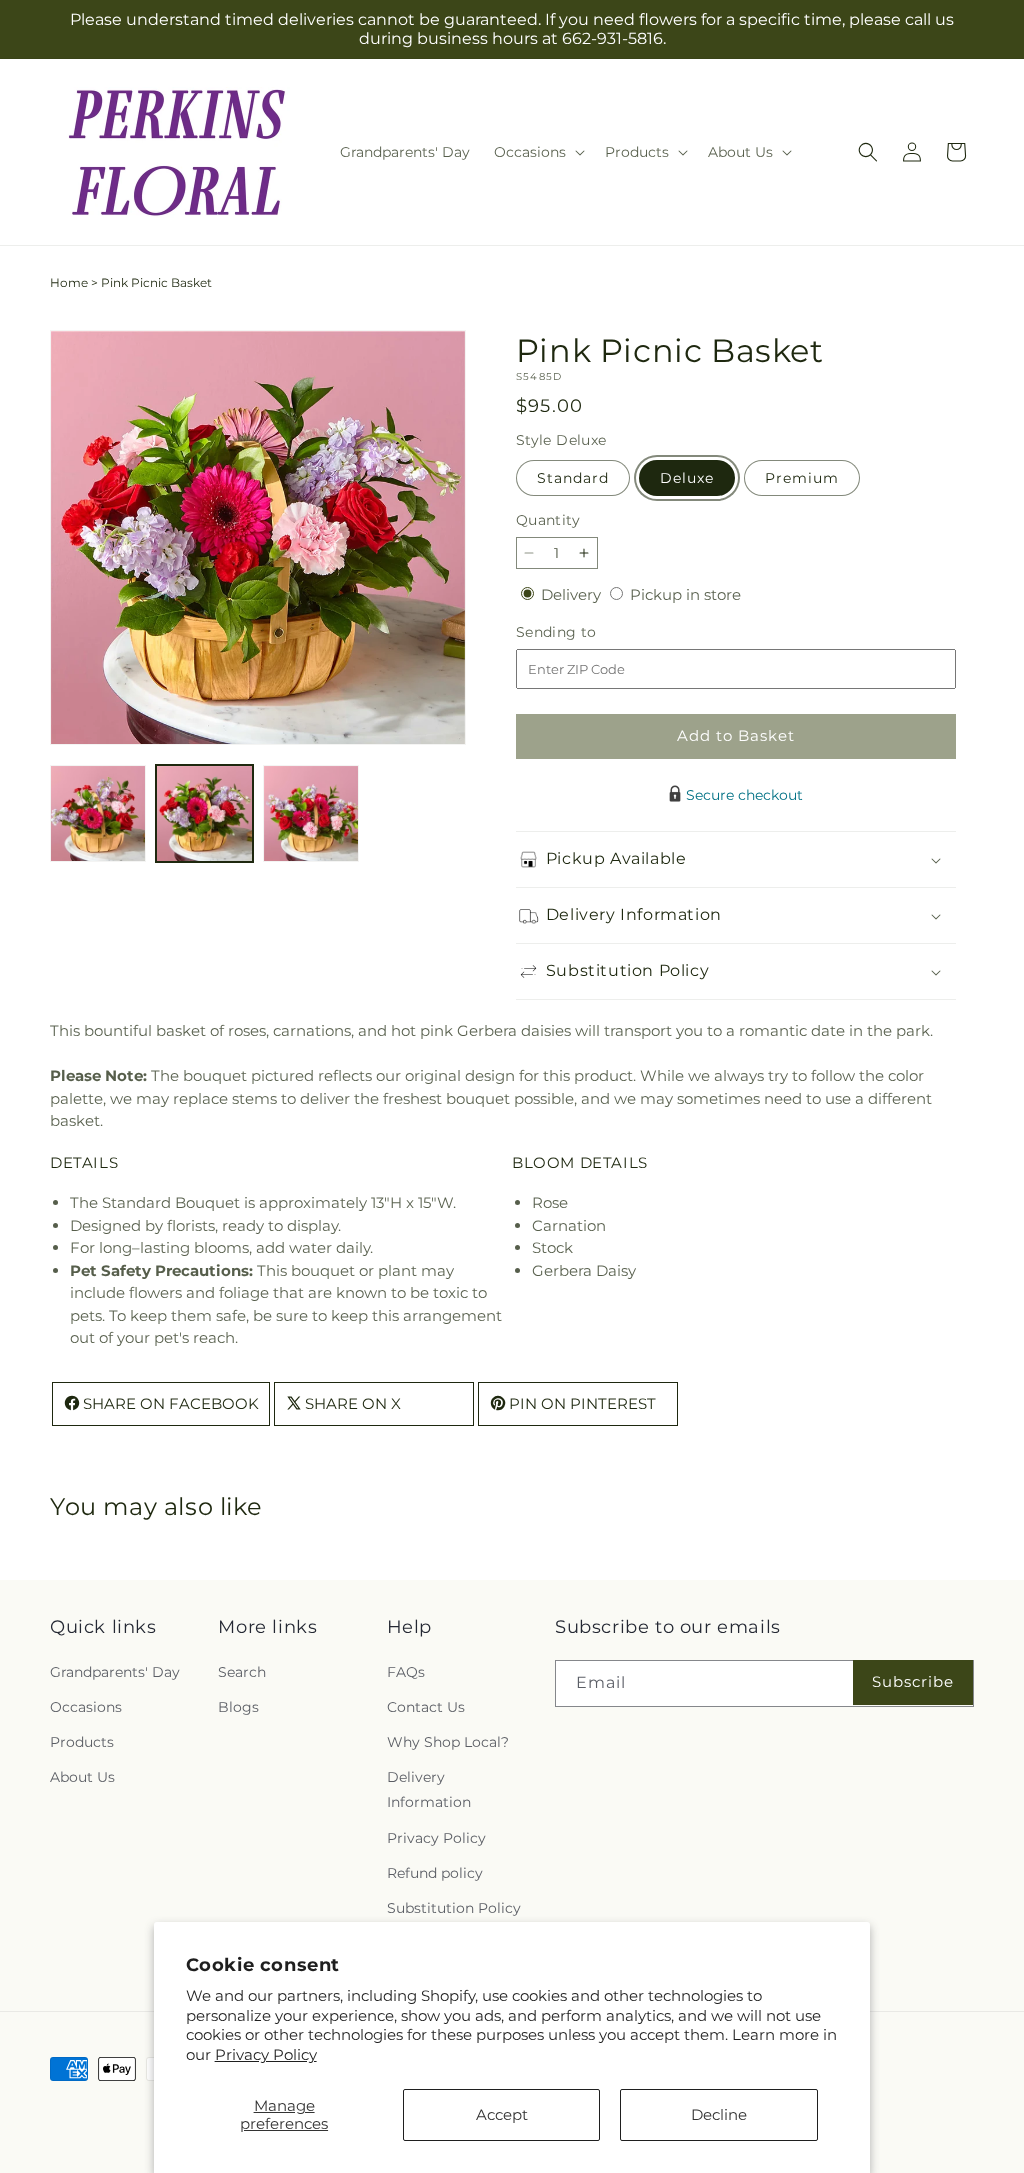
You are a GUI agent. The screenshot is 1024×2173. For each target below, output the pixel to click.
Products (82, 1742)
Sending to (586, 632)
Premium (802, 478)
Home (69, 282)
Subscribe (913, 1681)
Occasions (86, 1707)
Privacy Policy (266, 2054)
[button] (537, 152)
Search (242, 1672)
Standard (573, 478)
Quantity (548, 520)
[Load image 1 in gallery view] (98, 813)
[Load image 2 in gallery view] (204, 813)
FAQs (406, 1672)
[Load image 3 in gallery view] (311, 813)
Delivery (573, 594)
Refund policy (435, 1873)
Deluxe (687, 478)
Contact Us (426, 1707)
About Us (82, 1777)
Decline (719, 2114)
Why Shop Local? (448, 1742)
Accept (502, 2114)
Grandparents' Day (115, 1672)
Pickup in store (685, 594)
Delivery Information (429, 1789)
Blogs (238, 1707)
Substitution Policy (454, 1908)
